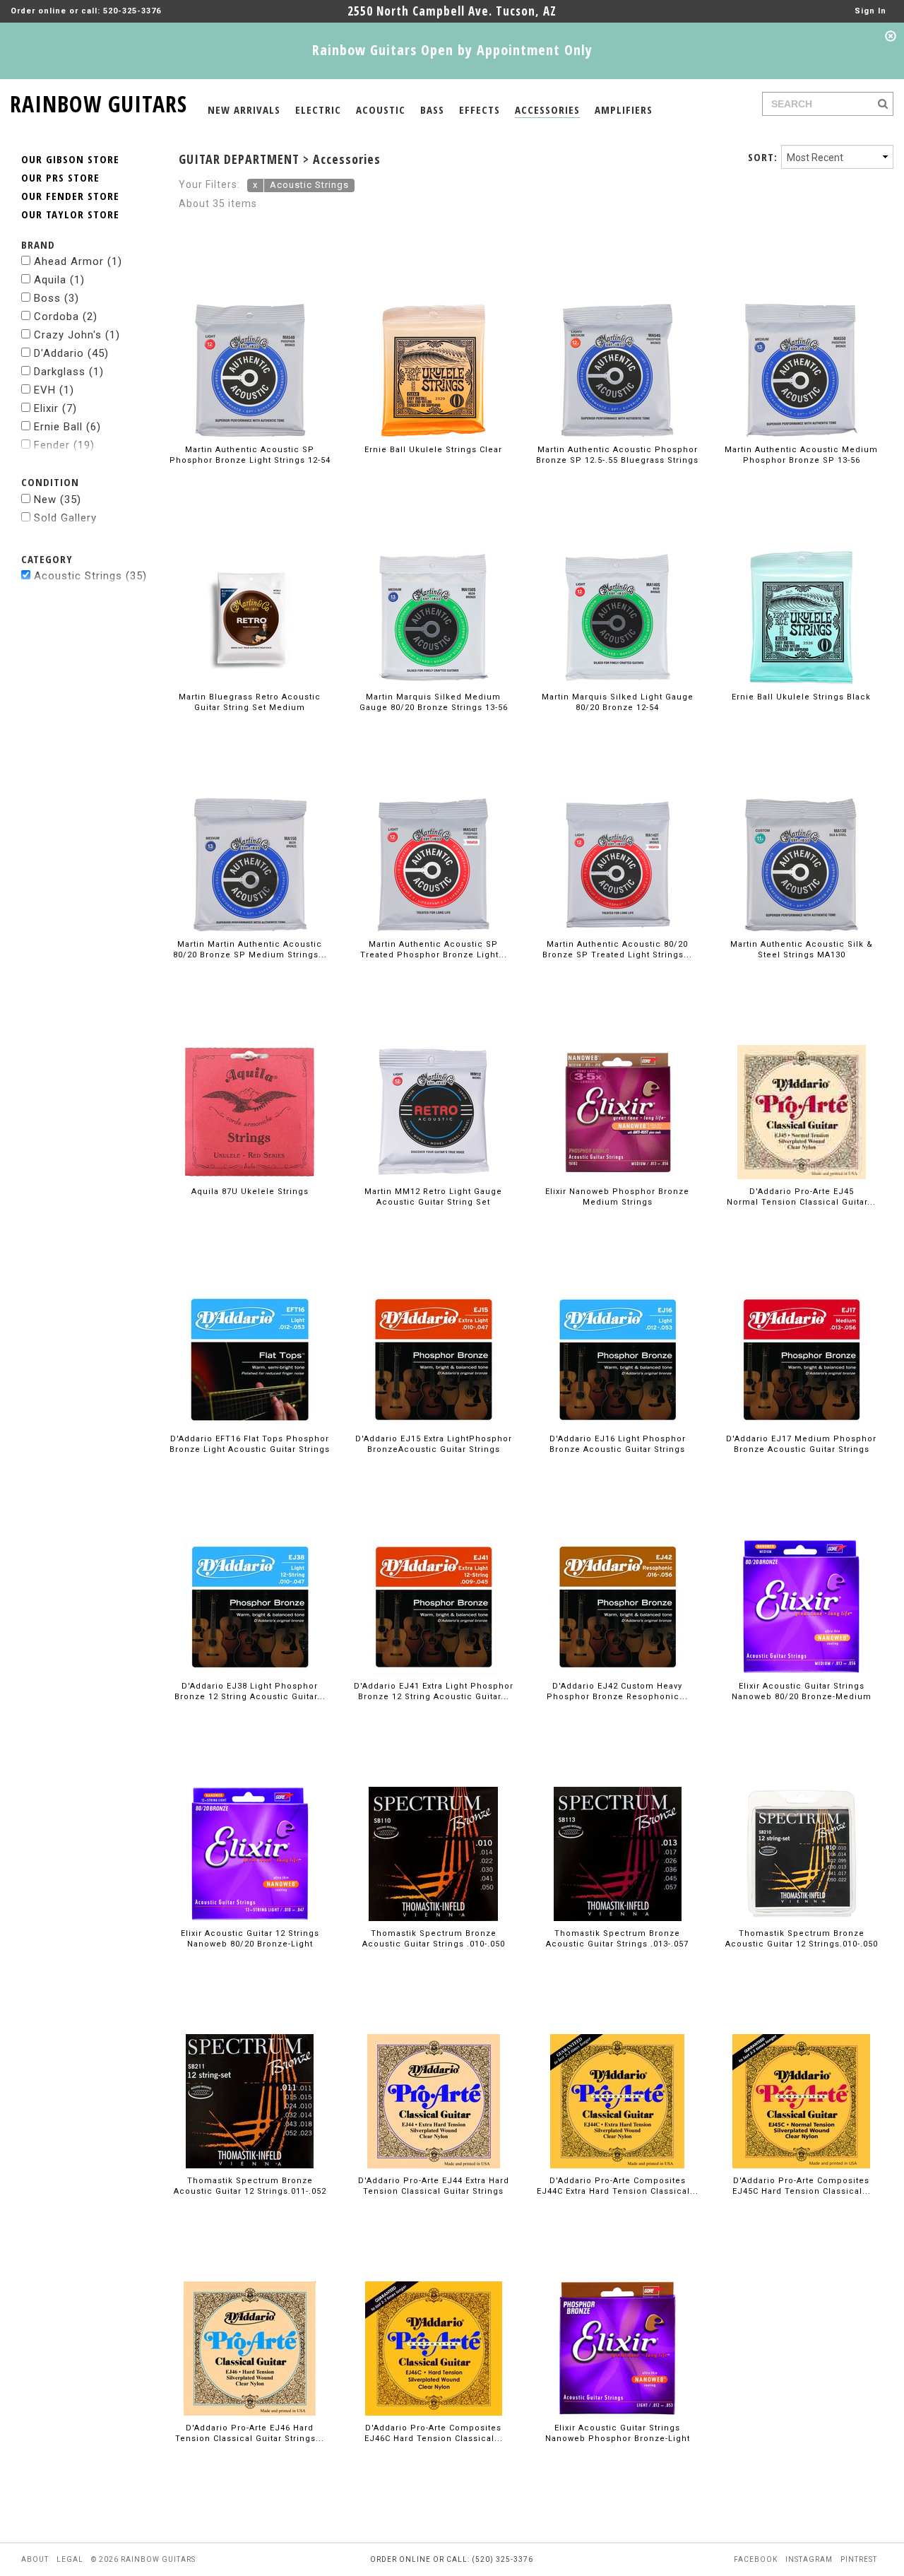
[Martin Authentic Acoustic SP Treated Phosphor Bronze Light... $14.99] (434, 839)
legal (70, 2559)
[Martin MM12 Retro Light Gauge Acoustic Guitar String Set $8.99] (434, 1086)
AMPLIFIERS (624, 110)
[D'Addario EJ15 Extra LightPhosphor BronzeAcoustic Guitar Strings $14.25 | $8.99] (433, 1334)
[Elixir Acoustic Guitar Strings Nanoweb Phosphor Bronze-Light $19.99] (618, 2323)
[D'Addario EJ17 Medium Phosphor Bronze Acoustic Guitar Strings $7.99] (801, 1334)
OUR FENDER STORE (70, 196)
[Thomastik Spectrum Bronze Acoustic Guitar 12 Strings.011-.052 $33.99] (250, 2075)
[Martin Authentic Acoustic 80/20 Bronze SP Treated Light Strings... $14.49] (618, 839)
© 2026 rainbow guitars (143, 2559)
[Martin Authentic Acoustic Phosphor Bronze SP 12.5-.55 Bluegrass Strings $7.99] (617, 344)
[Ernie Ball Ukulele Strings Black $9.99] (801, 592)
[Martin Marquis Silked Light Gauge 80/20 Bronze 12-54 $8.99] (617, 592)
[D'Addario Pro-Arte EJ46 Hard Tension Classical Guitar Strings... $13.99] (250, 2323)
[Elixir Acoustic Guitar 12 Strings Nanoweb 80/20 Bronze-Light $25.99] (250, 1828)
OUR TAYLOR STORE (70, 214)
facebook (756, 2559)
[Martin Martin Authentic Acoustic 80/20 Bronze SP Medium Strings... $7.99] (250, 839)
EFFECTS (480, 110)
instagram (809, 2559)
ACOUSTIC (381, 110)
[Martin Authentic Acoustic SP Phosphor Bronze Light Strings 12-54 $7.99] (250, 344)
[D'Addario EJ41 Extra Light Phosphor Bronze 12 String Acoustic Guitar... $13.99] (433, 1581)
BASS (432, 110)
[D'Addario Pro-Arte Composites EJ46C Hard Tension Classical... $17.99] (434, 2323)
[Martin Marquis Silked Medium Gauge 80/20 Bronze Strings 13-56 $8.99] (434, 592)
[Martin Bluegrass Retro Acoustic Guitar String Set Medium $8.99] (250, 592)
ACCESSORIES (547, 110)
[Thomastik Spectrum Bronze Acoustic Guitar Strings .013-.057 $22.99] (618, 1828)
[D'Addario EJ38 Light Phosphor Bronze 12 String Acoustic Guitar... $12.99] (250, 1581)
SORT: (763, 157)
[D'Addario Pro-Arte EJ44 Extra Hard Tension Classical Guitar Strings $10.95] (434, 2075)
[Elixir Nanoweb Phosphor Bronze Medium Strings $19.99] (617, 1086)
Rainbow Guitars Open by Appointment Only (452, 50)
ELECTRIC (318, 110)
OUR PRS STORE (60, 177)
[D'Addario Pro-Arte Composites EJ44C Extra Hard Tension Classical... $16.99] (617, 2075)
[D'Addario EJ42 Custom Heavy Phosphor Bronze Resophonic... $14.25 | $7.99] (617, 1581)
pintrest (859, 2559)
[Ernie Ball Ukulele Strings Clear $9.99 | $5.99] (433, 344)
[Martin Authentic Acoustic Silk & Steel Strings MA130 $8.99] (802, 839)
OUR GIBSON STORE (70, 159)
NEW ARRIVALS (244, 110)
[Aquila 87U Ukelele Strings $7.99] (250, 1086)
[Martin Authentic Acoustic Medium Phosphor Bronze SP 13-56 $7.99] (801, 344)
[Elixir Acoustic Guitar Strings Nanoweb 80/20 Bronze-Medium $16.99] (801, 1581)
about (35, 2559)
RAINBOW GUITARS (99, 101)
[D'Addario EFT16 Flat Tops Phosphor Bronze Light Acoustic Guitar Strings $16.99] (250, 1334)
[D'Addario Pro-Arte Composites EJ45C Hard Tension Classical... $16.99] (801, 2075)
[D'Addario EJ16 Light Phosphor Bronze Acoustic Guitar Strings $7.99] (618, 1334)
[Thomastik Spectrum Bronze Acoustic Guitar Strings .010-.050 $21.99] (433, 1828)
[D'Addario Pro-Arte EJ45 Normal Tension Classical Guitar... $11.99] (802, 1086)
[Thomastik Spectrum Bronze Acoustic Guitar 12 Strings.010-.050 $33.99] (802, 1828)
